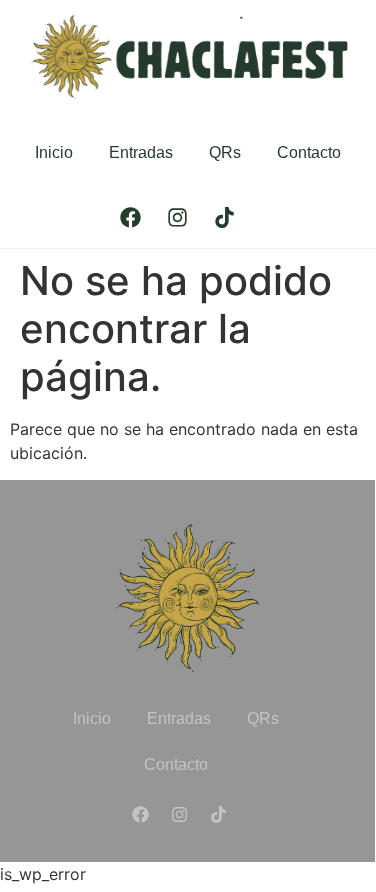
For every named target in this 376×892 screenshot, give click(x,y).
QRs (225, 152)
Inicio (54, 152)
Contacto (309, 152)
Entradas (141, 152)
